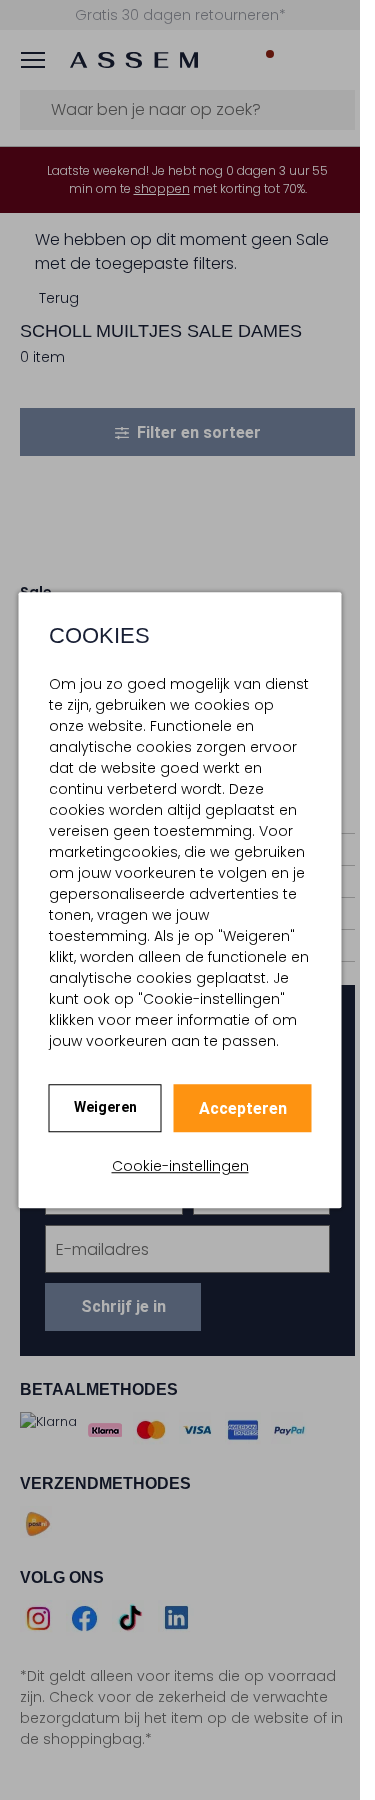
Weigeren (105, 1107)
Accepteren (243, 1108)
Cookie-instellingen (180, 1166)
